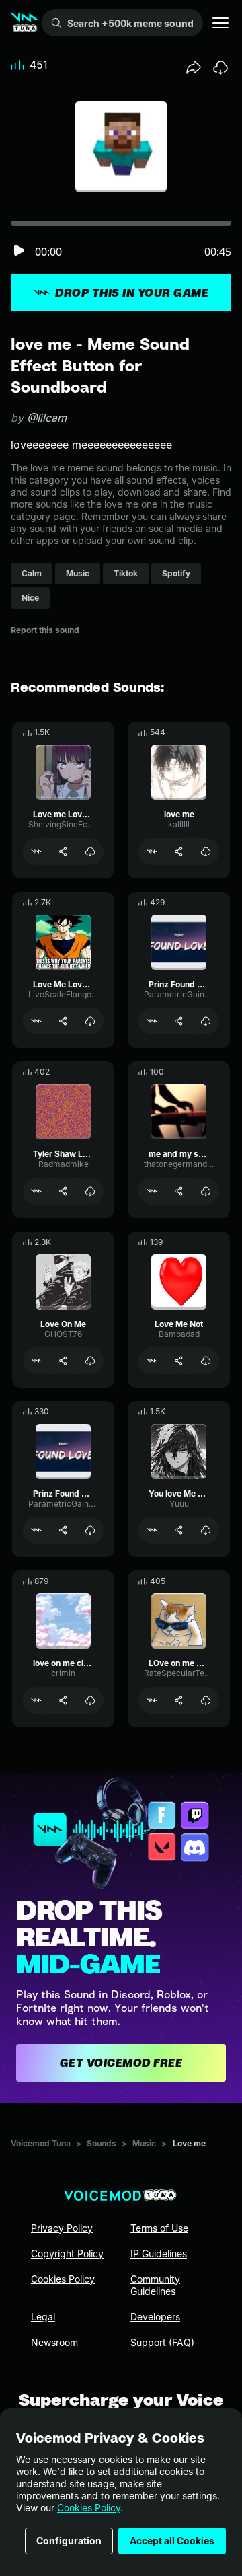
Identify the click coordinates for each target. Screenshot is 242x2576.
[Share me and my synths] (179, 1191)
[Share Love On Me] (63, 1361)
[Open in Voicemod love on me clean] (36, 1700)
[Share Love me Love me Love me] (63, 851)
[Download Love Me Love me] (90, 1021)
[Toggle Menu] (220, 23)
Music (144, 2143)
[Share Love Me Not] (179, 1361)
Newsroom (54, 2342)
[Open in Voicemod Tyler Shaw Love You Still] (36, 1191)
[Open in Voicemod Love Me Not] (152, 1361)
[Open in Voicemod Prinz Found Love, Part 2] (36, 1530)
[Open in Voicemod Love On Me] (36, 1361)
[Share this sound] (194, 67)
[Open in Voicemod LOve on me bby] (152, 1700)
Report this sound (45, 630)
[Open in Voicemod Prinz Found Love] (152, 1021)
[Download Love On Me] (90, 1361)
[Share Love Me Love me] (63, 1021)
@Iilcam (47, 418)
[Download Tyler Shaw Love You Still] (90, 1191)
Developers (155, 2317)
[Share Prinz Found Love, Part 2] (63, 1530)
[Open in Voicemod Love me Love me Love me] (36, 851)
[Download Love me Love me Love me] (90, 851)
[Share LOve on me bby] (179, 1700)
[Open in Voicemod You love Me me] (152, 1530)
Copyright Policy (67, 2253)
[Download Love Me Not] (206, 1361)
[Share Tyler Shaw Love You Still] (63, 1191)
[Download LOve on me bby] (206, 1700)
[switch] (19, 251)
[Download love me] (206, 851)
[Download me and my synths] (206, 1191)
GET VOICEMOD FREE (121, 2063)
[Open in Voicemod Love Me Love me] (36, 1021)
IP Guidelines (159, 2253)
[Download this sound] (220, 67)
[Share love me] (179, 851)
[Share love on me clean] (63, 1700)
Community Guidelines (155, 2285)
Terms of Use (159, 2228)
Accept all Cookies (172, 2541)
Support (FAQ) (162, 2342)
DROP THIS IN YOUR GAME (132, 293)
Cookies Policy (89, 2508)
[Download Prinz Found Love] (206, 1021)
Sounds (102, 2143)
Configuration (69, 2541)
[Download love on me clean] (90, 1700)
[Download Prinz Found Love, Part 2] (90, 1530)
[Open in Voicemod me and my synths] (152, 1191)
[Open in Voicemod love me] (152, 851)
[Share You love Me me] (179, 1530)
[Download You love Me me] (206, 1530)
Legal (43, 2317)
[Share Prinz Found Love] (179, 1021)
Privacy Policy (62, 2228)
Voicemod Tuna (41, 2143)
